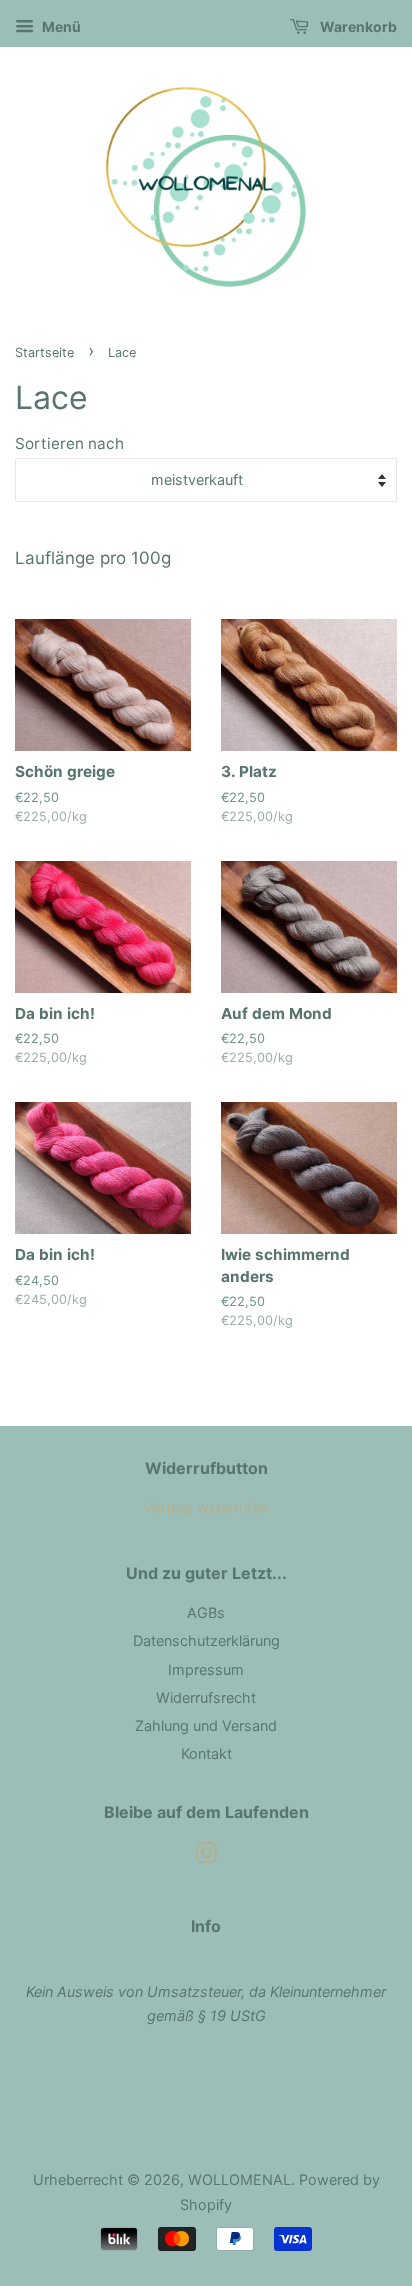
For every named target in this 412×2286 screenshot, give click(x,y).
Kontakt (206, 1753)
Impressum (206, 1669)
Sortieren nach (69, 443)
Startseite (44, 352)
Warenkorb (357, 26)
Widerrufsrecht (206, 1697)
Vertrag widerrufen (206, 1507)
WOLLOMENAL (239, 2179)
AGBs (206, 1612)
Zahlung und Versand (206, 1725)
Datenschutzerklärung (206, 1640)
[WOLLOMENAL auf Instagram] (206, 1856)
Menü (60, 26)
